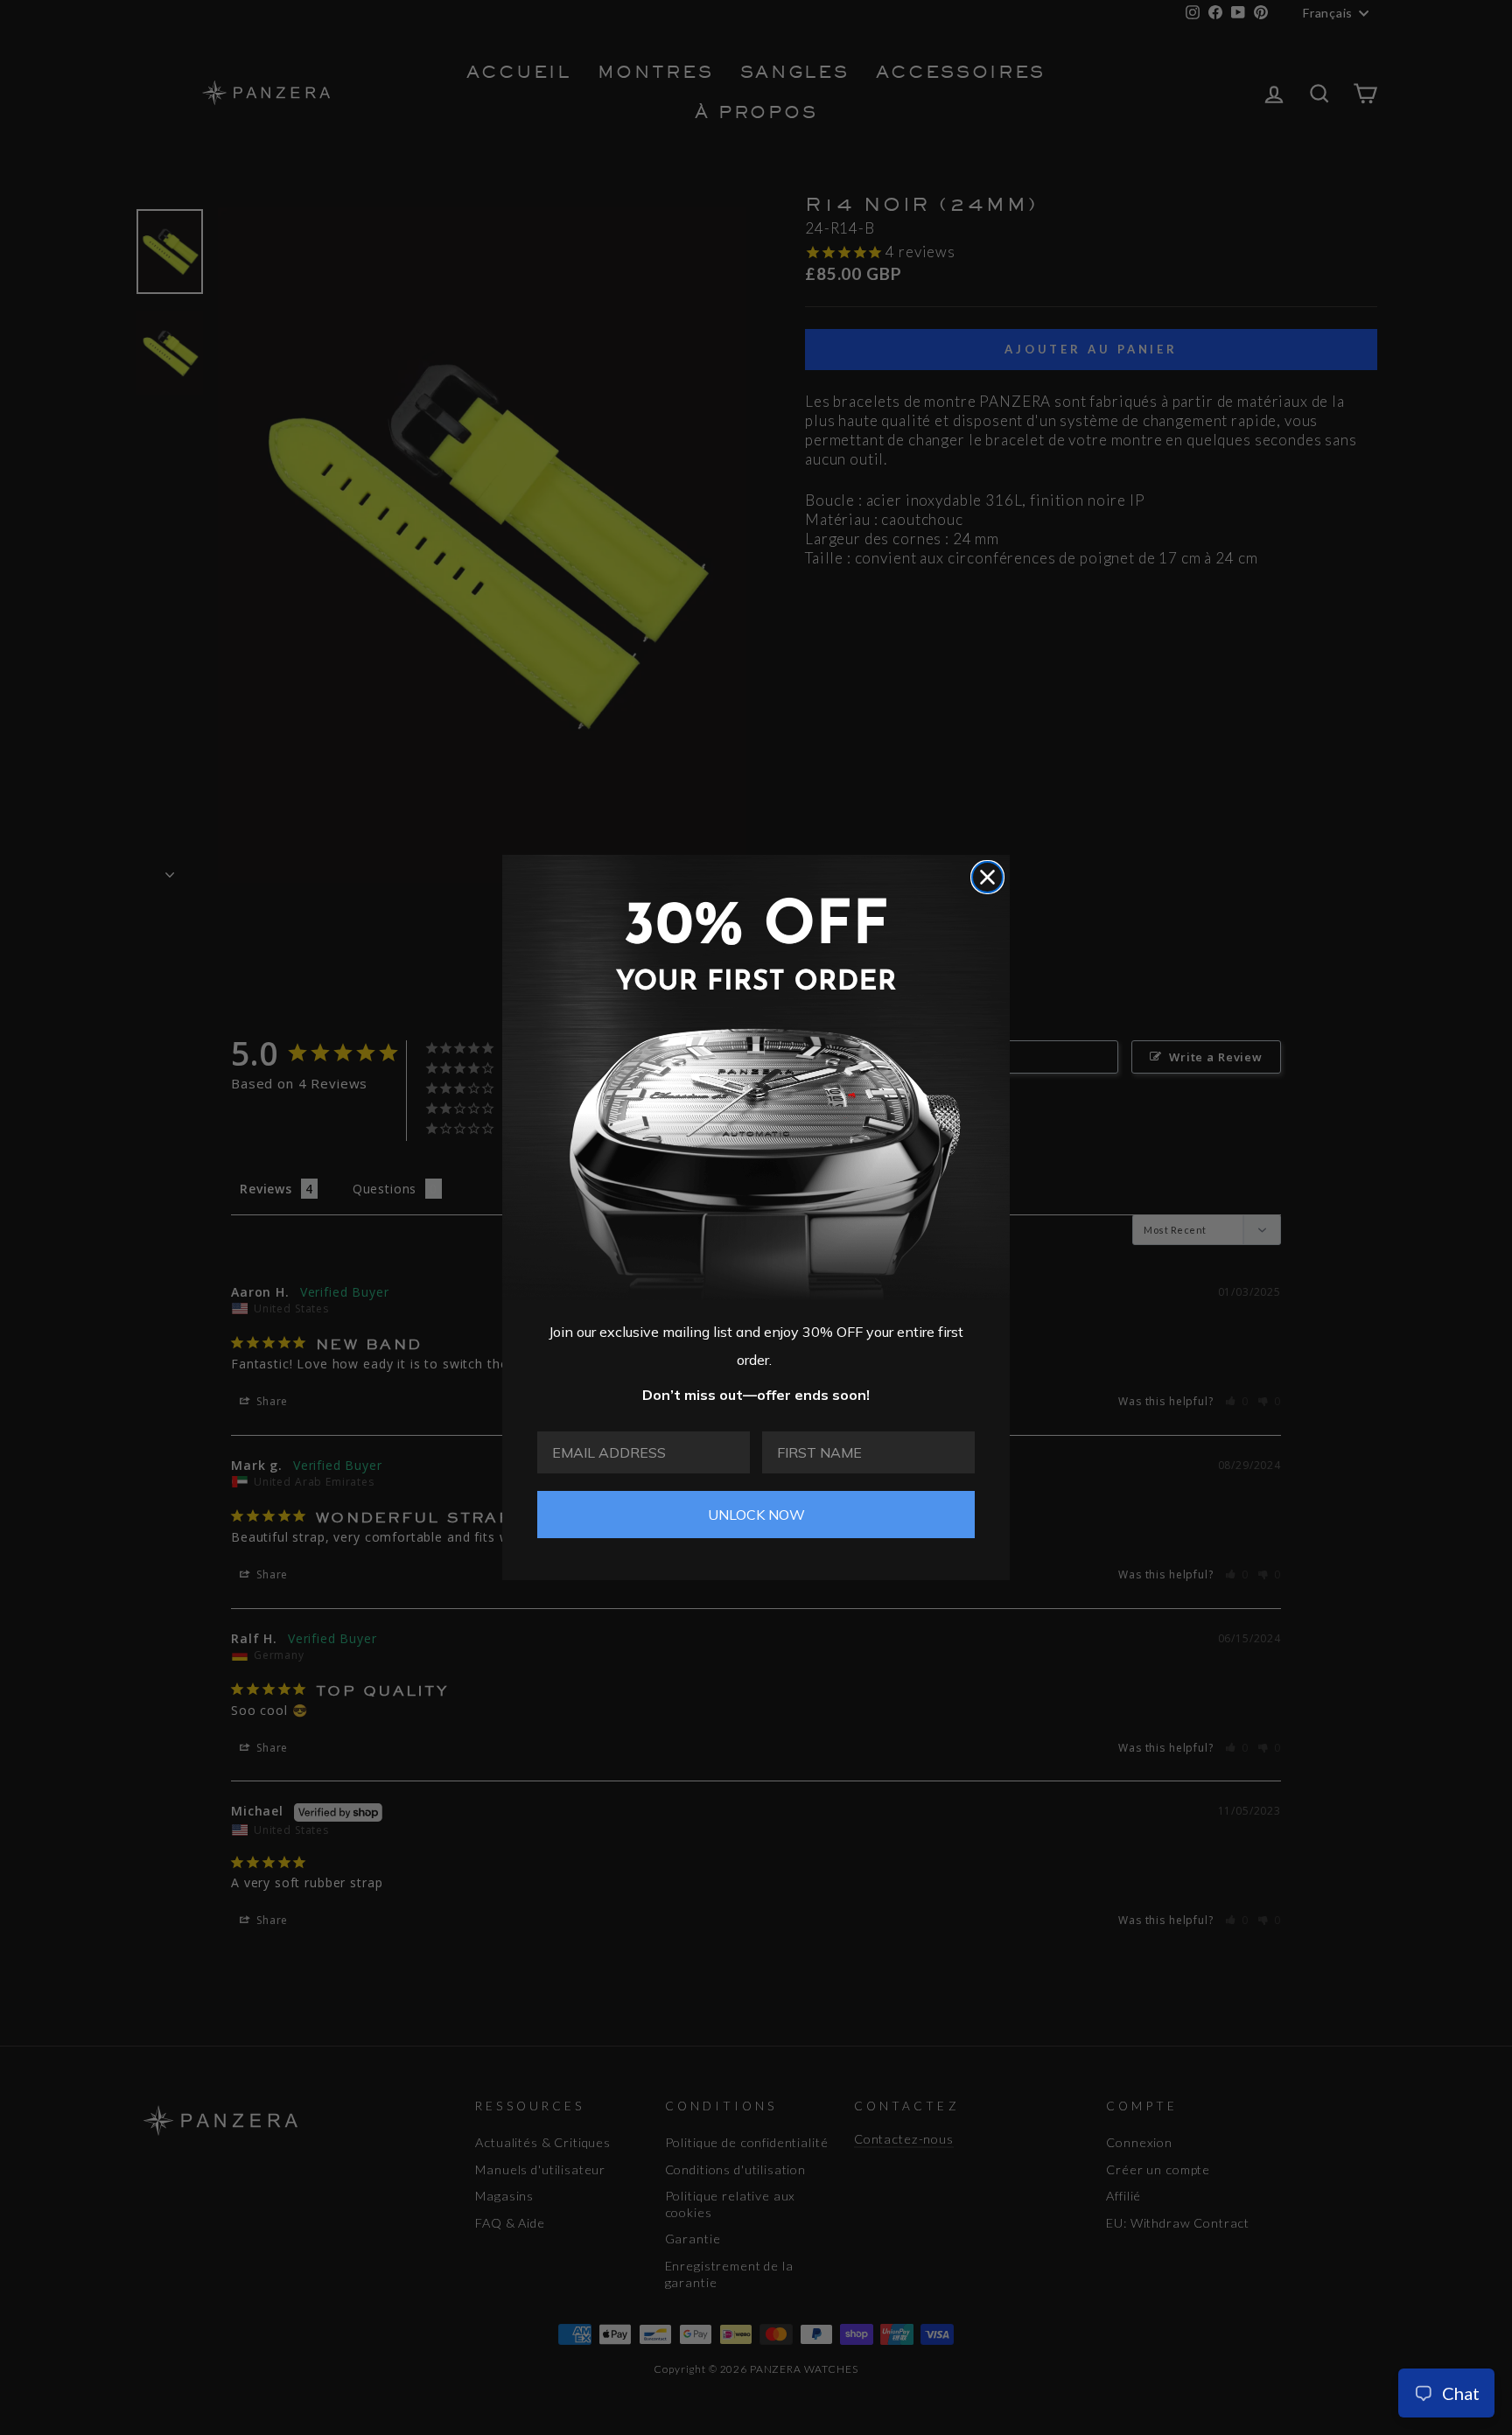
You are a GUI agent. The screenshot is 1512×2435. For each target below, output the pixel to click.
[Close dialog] (987, 877)
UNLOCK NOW (756, 1515)
